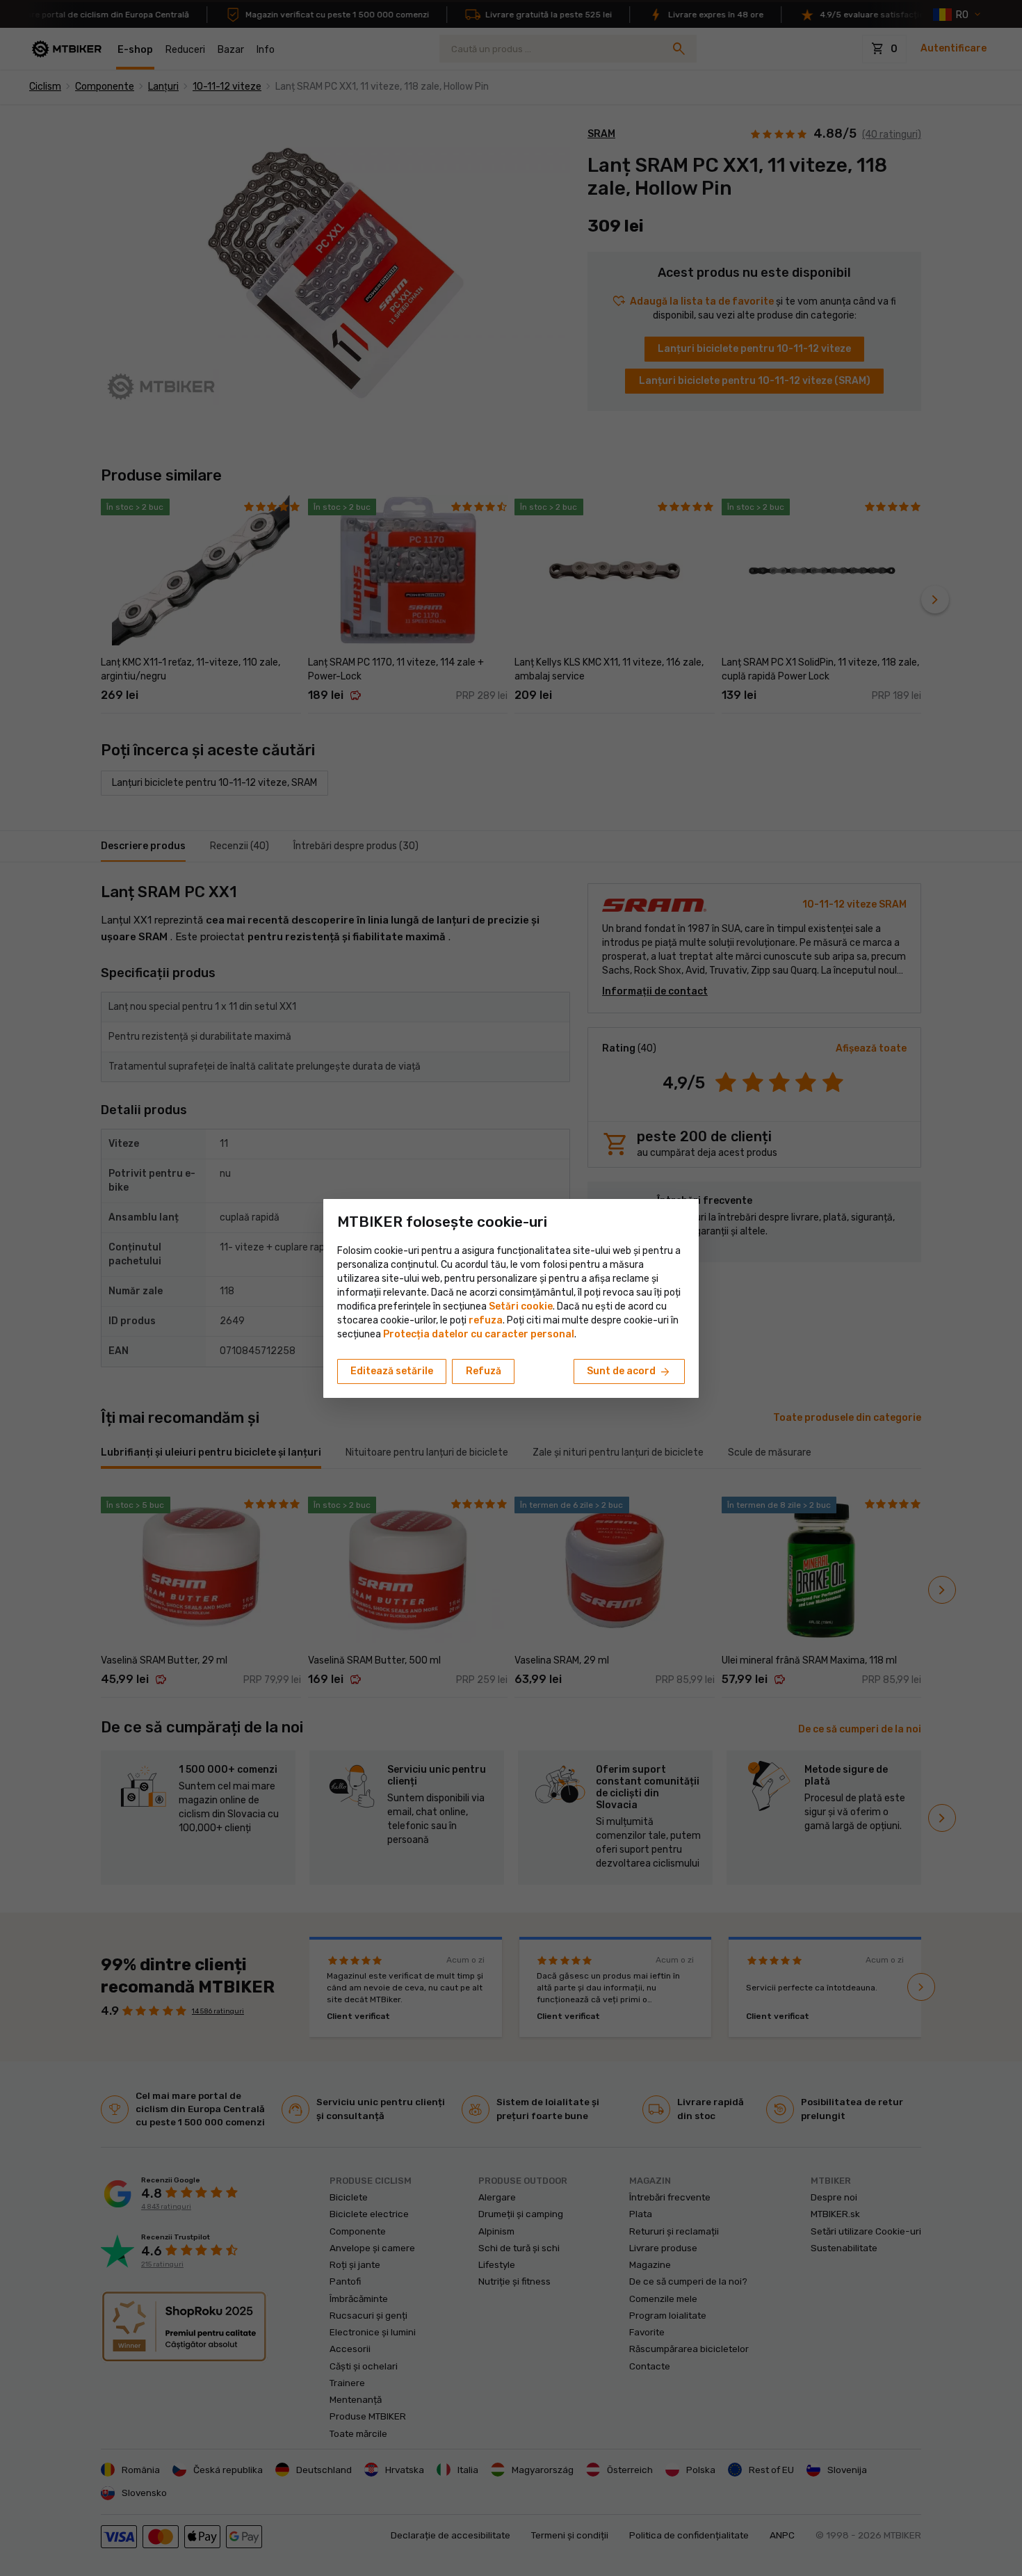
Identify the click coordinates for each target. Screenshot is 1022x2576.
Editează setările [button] (392, 1371)
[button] (486, 1320)
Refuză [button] (484, 1371)
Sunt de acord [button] (629, 1372)
